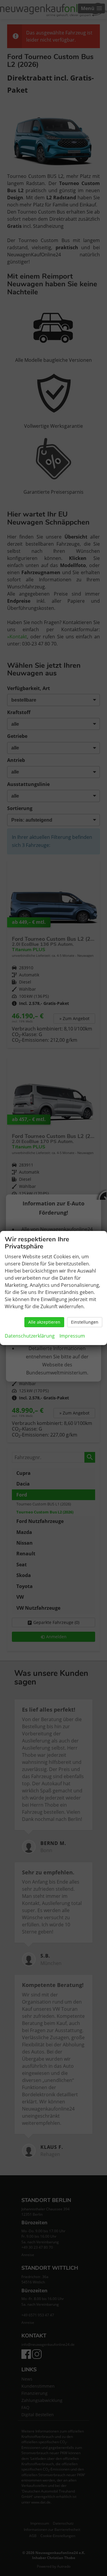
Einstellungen (85, 1322)
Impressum (72, 1336)
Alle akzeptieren (44, 1322)
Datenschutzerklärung (30, 1336)
